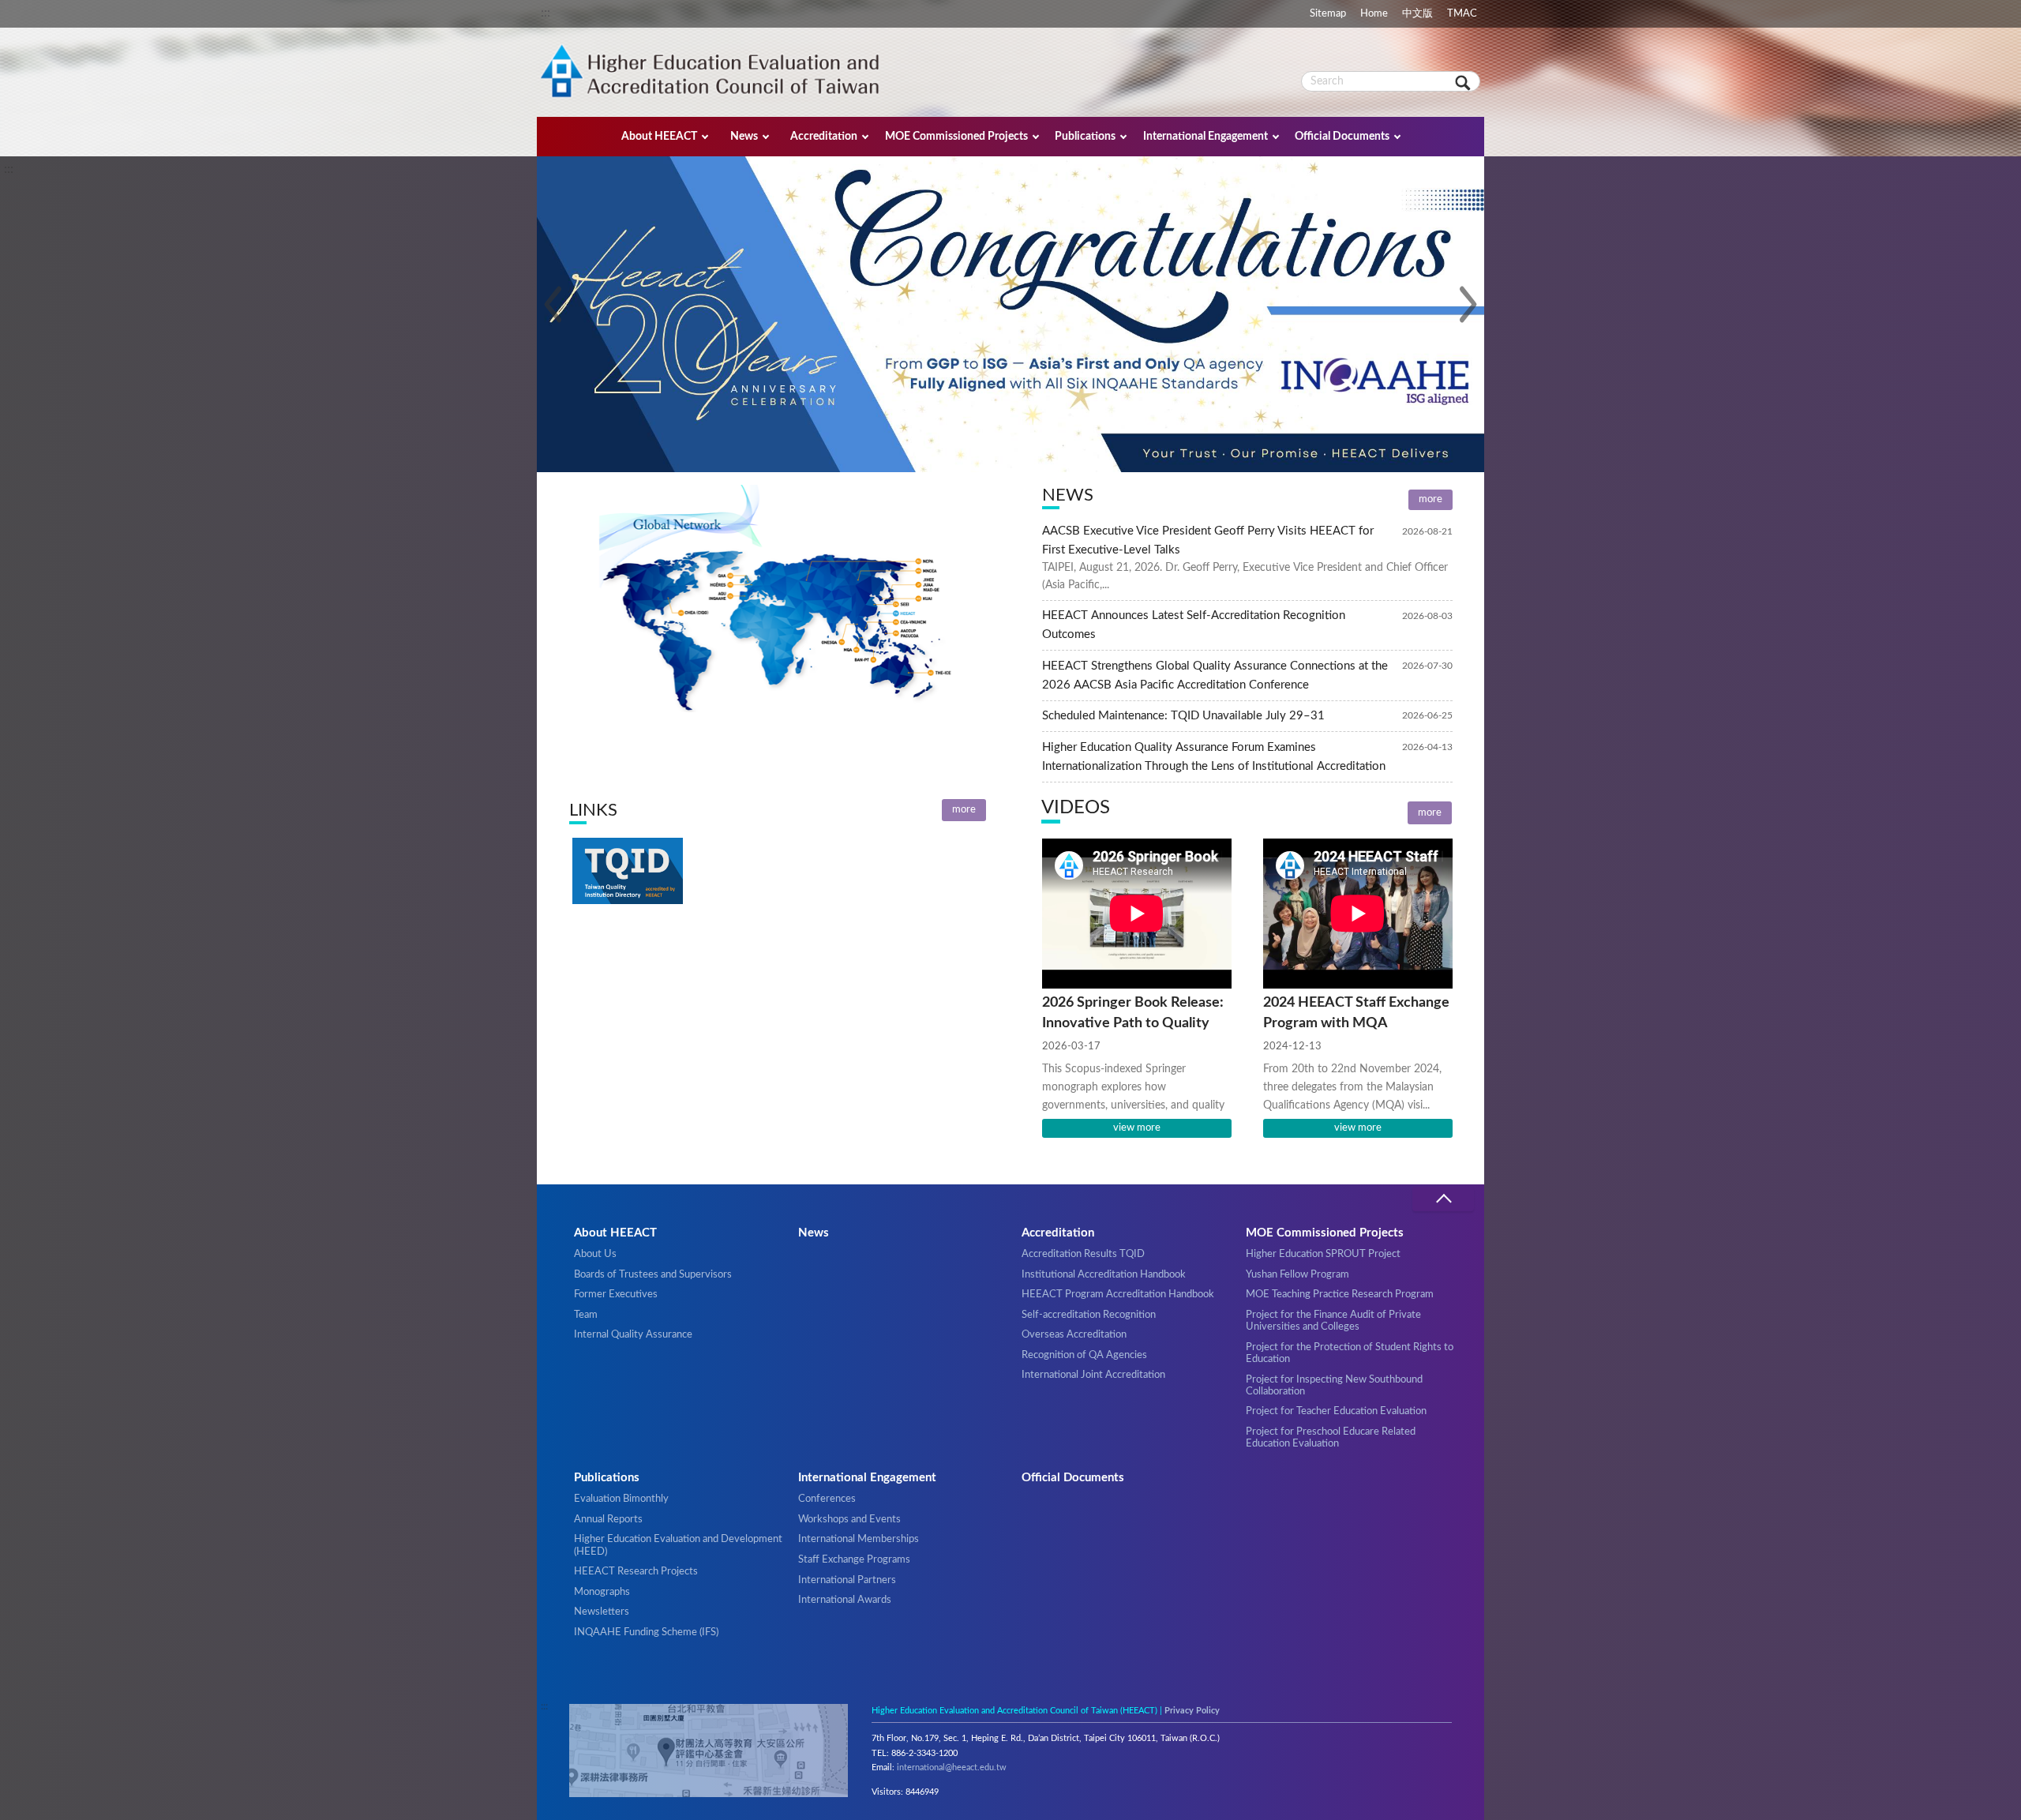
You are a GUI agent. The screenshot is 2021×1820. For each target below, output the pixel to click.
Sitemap (1328, 13)
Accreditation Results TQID (1083, 1254)
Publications (1085, 136)
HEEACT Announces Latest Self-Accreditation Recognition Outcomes (1194, 625)
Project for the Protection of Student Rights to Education (1350, 1353)
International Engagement (1205, 136)
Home (1374, 13)
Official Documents (1342, 136)
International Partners (847, 1580)
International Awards (845, 1600)
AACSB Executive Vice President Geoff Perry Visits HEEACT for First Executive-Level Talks (1208, 540)
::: (546, 13)
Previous (553, 305)
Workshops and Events (849, 1519)
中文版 (1417, 13)
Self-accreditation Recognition (1089, 1315)
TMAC (1462, 13)
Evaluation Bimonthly (621, 1499)
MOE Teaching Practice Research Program (1340, 1294)
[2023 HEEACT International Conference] (1010, 343)
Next (1468, 305)
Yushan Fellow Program (1297, 1274)
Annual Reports (608, 1519)
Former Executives (616, 1294)
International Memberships (859, 1539)
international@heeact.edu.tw (952, 1767)
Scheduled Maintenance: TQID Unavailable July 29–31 (1183, 716)
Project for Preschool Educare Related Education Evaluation (1331, 1437)
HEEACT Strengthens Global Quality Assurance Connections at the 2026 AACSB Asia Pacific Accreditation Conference (1215, 675)
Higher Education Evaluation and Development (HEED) (678, 1545)
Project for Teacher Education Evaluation (1336, 1411)
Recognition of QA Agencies (1084, 1355)
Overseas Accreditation (1074, 1334)
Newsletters (602, 1612)
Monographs (602, 1592)
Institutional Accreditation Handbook (1104, 1274)
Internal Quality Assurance (633, 1334)
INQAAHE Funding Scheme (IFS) (646, 1632)
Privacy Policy (1192, 1711)
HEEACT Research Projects (636, 1571)
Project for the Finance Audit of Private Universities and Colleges (1333, 1321)
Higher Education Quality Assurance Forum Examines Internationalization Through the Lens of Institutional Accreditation (1214, 757)
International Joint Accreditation (1093, 1375)
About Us (595, 1254)
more (1430, 499)
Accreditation (824, 136)
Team (586, 1315)
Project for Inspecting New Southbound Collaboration (1334, 1385)
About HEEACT (659, 136)
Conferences (827, 1499)
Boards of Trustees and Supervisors (653, 1274)
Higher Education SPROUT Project (1323, 1254)
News (744, 136)
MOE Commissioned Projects (956, 136)
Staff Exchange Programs (854, 1559)
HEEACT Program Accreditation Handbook (1118, 1294)
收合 (1443, 1199)
